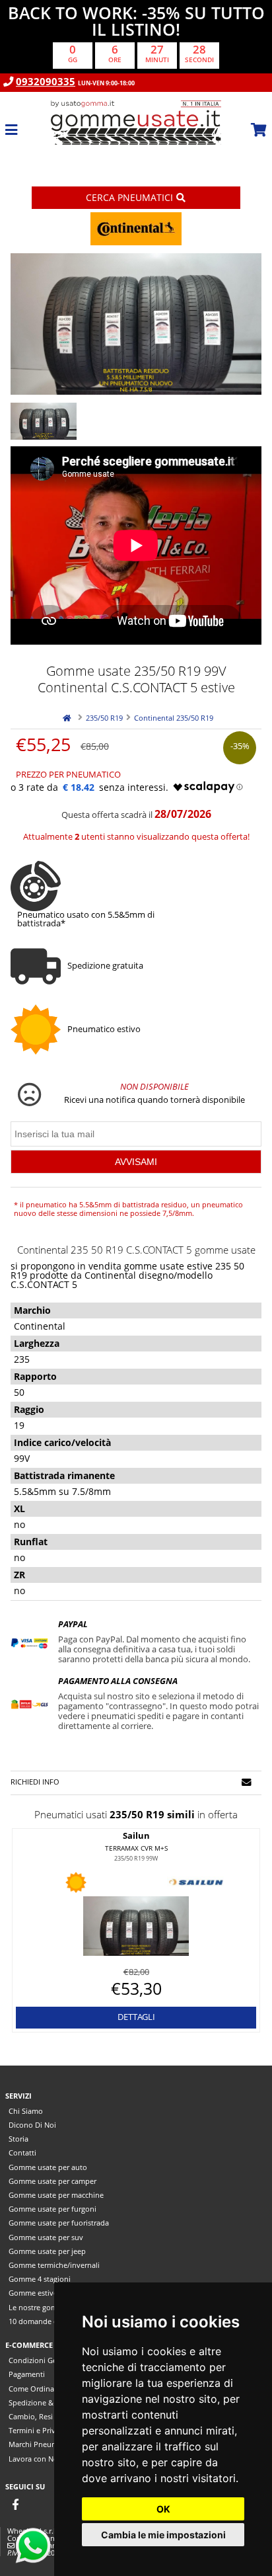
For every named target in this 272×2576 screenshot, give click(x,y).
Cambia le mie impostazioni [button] (163, 2535)
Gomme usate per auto (48, 2167)
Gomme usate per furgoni (52, 2209)
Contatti (22, 2153)
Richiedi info (35, 1782)
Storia (18, 2139)
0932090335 (46, 82)
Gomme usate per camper (52, 2181)
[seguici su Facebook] (15, 2504)
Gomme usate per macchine (56, 2195)
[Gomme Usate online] (136, 155)
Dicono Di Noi (32, 2125)
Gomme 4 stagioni (40, 2279)
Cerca (129, 197)
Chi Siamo (26, 2111)
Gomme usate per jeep (47, 2251)
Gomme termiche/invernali (54, 2265)
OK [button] (163, 2509)
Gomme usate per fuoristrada (59, 2223)
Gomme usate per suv (46, 2237)
